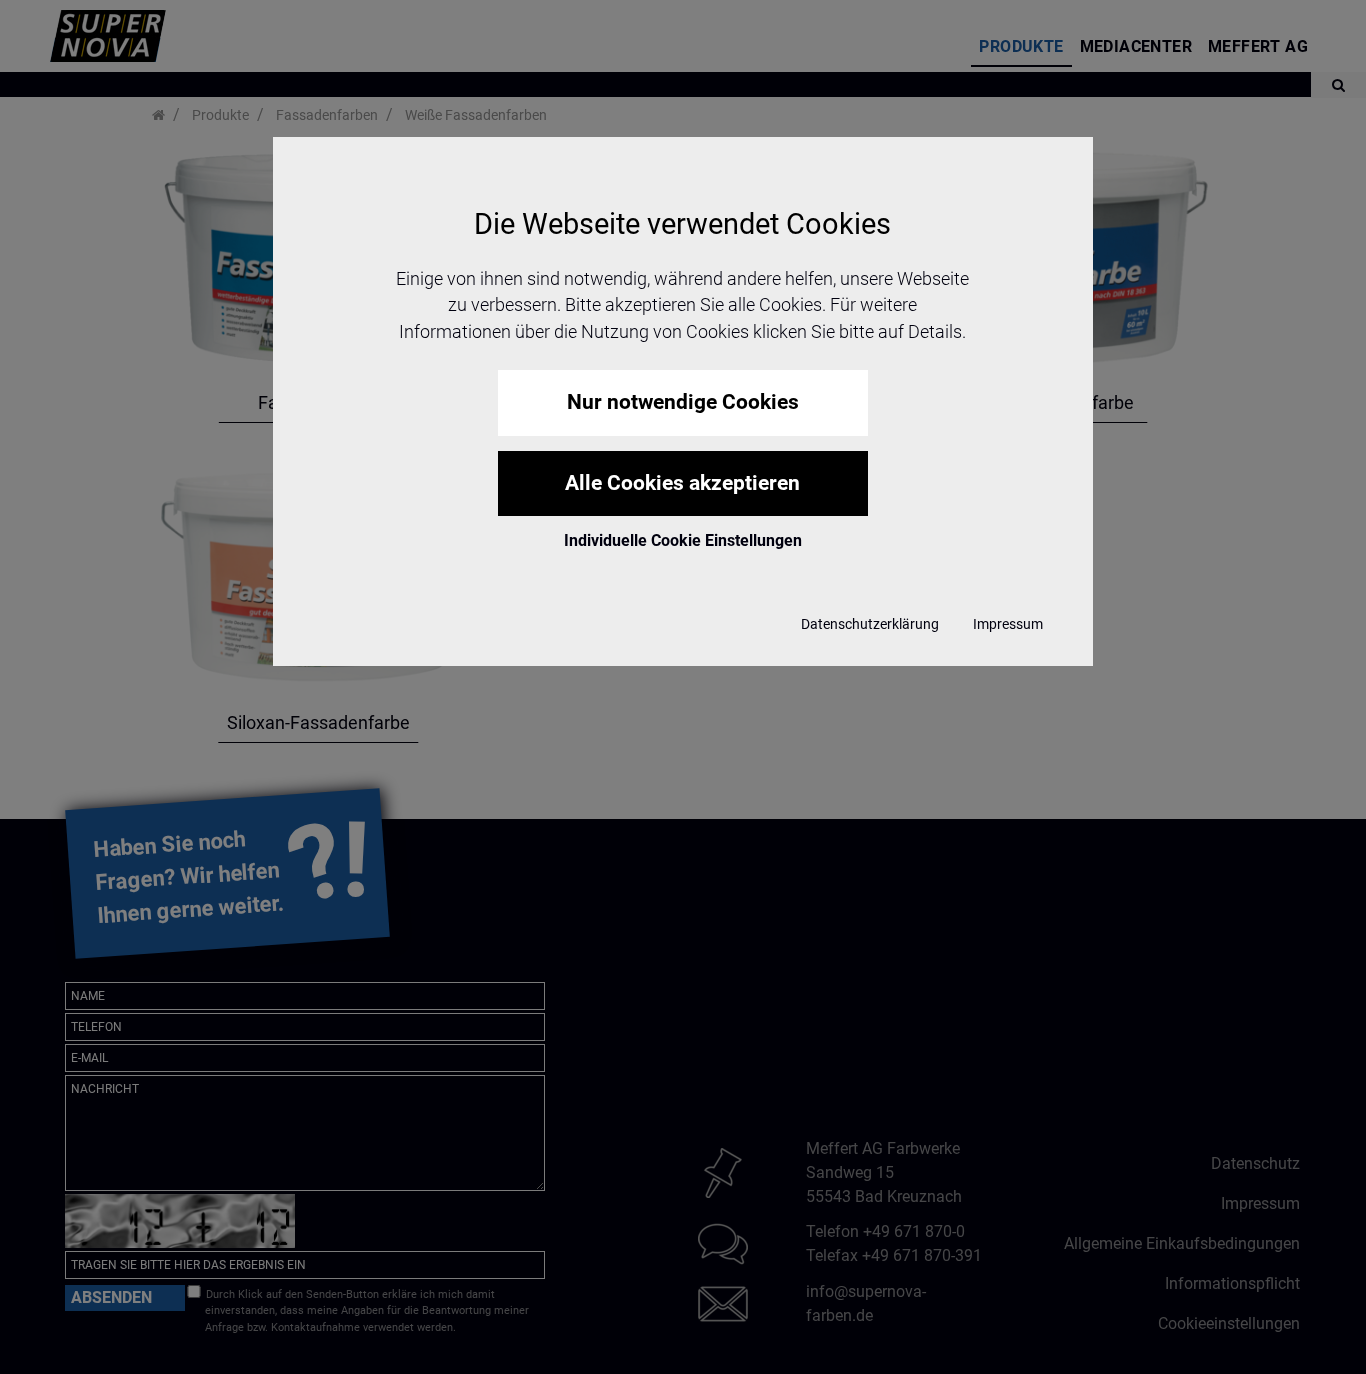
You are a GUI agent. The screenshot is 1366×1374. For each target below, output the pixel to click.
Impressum (1008, 624)
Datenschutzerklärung (870, 624)
